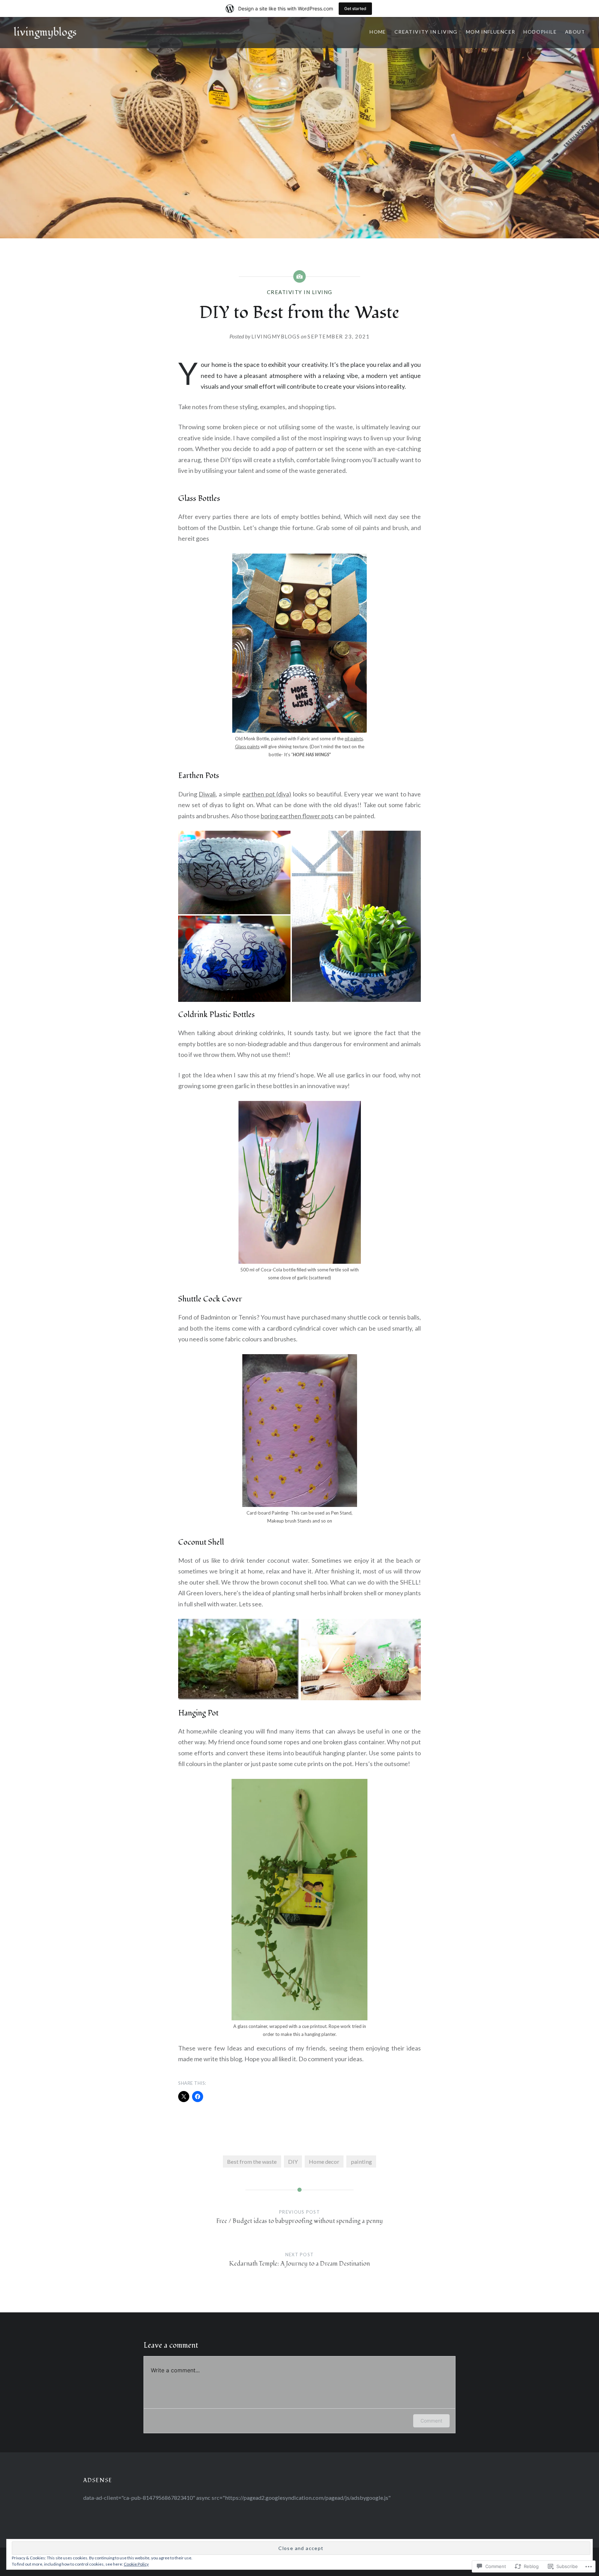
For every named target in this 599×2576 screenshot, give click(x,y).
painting (361, 2162)
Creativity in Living (426, 32)
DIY (293, 2162)
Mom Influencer (491, 32)
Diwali (207, 794)
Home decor (324, 2162)
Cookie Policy (136, 2564)
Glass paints (247, 747)
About (575, 32)
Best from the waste (252, 2162)
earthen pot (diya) (267, 794)
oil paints (354, 739)
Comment (431, 2421)
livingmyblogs (45, 32)
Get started (355, 8)
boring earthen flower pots (297, 816)
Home (378, 32)
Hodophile (540, 32)
